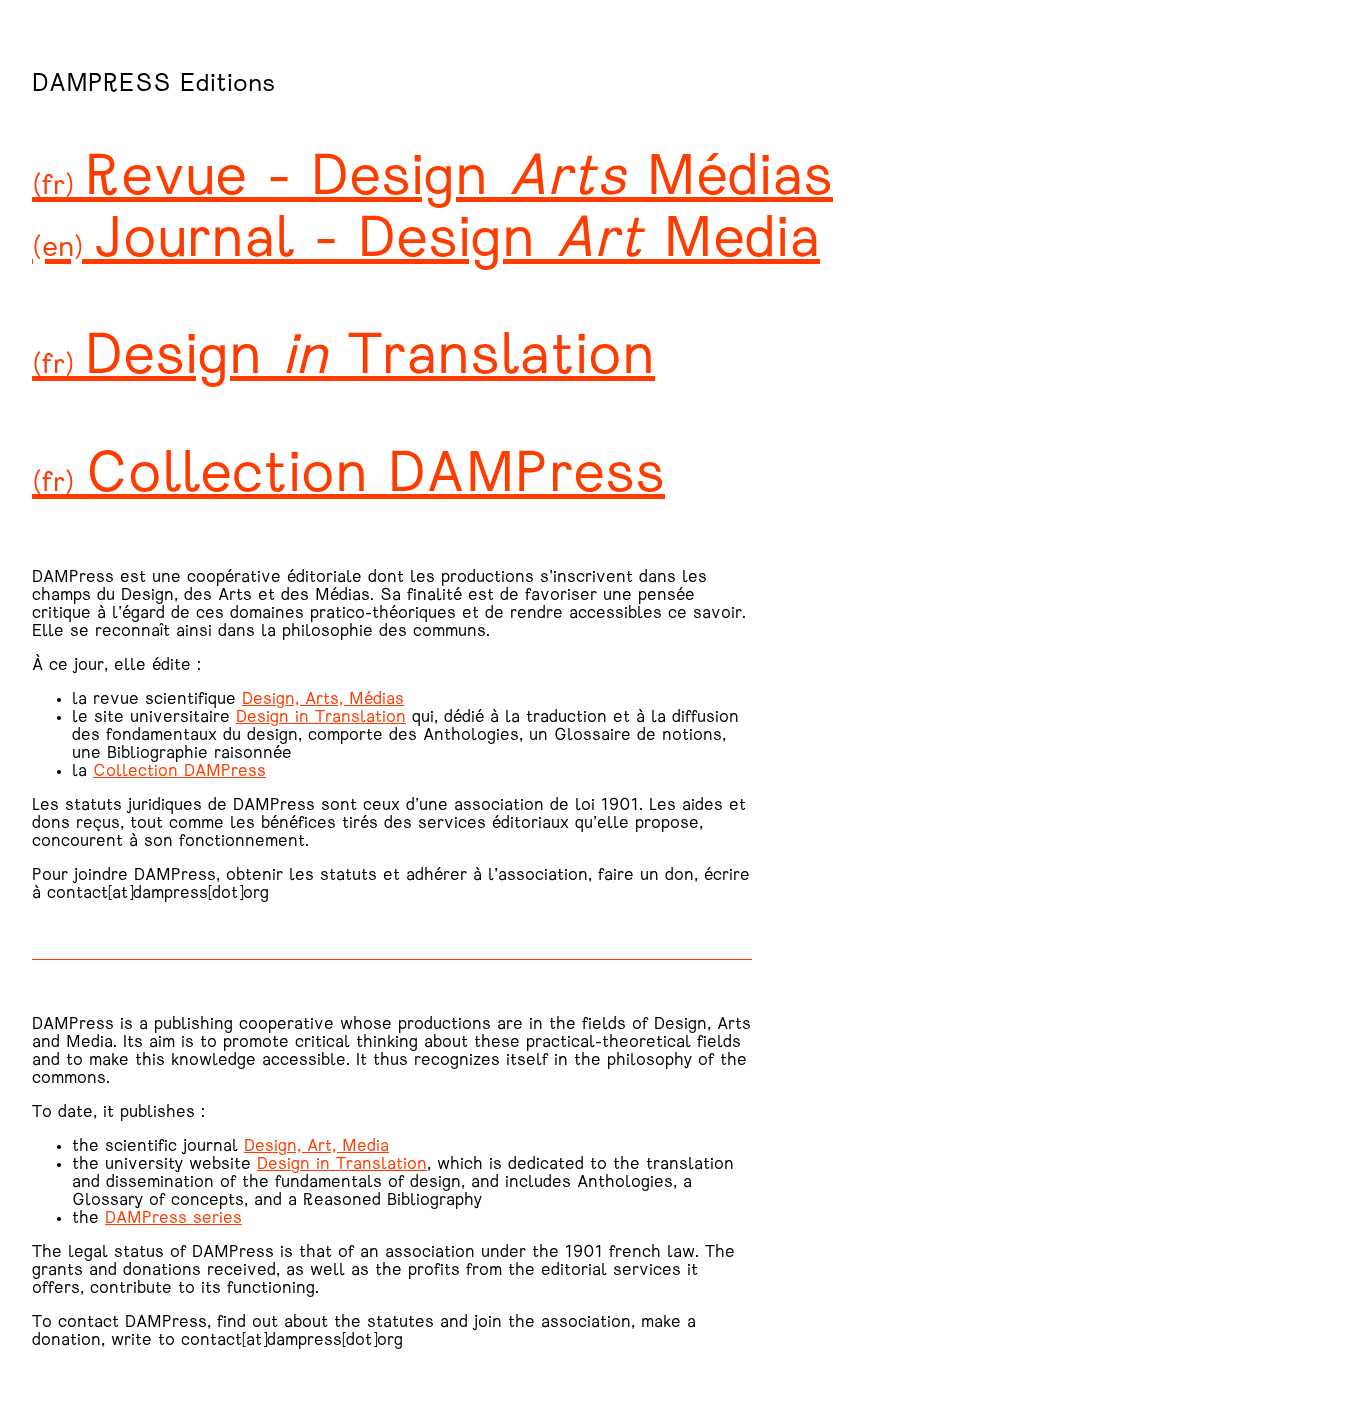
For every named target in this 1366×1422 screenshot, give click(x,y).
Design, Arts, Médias (323, 700)
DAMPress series (173, 1219)
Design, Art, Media (316, 1147)
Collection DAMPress (179, 772)
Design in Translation (321, 718)
